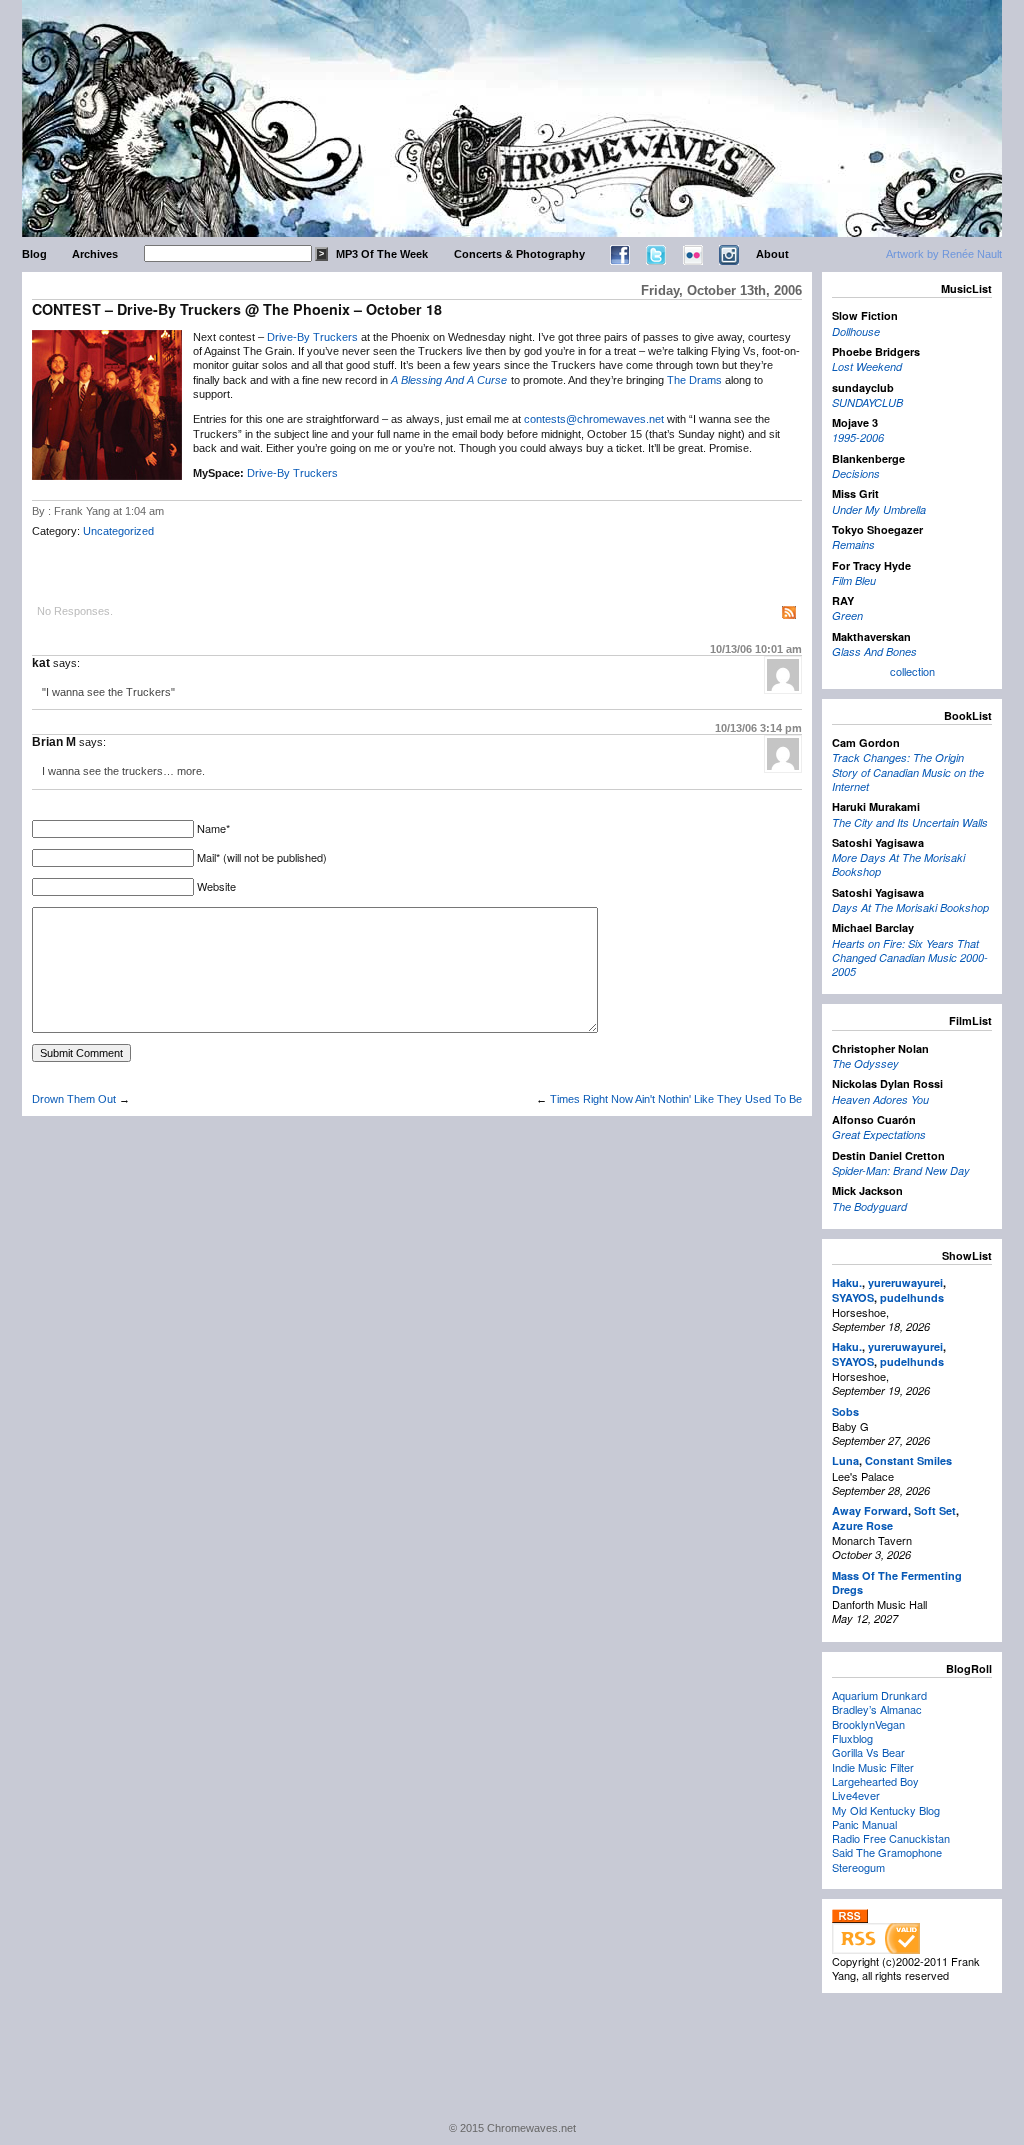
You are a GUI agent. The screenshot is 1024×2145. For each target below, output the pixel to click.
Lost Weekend (867, 366)
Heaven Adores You (880, 1099)
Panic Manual (864, 1824)
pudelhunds (912, 1297)
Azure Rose (862, 1525)
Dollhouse (856, 331)
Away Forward (870, 1510)
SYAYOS (853, 1297)
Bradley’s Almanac (877, 1709)
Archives (95, 254)
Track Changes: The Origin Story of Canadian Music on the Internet (908, 772)
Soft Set (935, 1510)
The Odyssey (865, 1063)
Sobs (845, 1411)
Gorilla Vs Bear (868, 1752)
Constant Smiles (908, 1460)
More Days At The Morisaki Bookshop (898, 864)
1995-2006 (858, 437)
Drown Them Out (74, 1099)
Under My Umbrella (879, 509)
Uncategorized (118, 531)
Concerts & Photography (519, 254)
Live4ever (856, 1795)
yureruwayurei (905, 1282)
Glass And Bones (874, 651)
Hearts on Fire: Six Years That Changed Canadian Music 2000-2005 (910, 958)
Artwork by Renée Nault (944, 254)
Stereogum (858, 1867)
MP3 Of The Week (382, 254)
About (772, 254)
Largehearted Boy (875, 1781)
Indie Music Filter (873, 1767)
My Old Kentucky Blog (886, 1810)
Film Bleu (854, 580)
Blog (34, 254)
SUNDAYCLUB (867, 402)
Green (847, 615)
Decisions (856, 473)
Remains (853, 544)
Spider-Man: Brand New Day (901, 1170)
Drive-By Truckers (312, 337)
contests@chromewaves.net (594, 419)
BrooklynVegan (868, 1724)
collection (912, 671)
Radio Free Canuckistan (891, 1838)
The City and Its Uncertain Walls (910, 822)
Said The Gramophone (887, 1852)
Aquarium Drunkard (879, 1695)
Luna (845, 1460)
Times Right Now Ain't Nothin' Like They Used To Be (676, 1099)
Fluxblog (852, 1738)
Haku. (847, 1282)
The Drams (694, 380)
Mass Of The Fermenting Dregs (897, 1582)
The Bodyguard (869, 1206)
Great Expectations (879, 1134)
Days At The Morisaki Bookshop (910, 907)
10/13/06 (756, 649)
